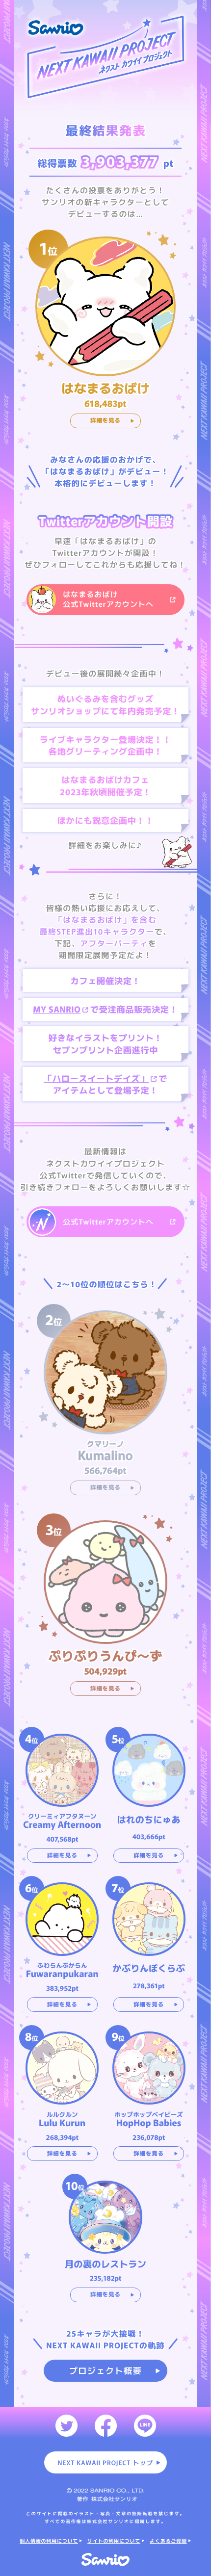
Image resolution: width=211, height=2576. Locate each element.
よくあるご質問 (168, 2540)
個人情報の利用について (49, 2540)
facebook (106, 2426)
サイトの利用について (114, 2540)
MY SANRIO (57, 1009)
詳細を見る (105, 420)
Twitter (66, 2426)
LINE (145, 2426)
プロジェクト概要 (106, 2370)
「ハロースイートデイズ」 (96, 1078)
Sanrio (106, 2560)
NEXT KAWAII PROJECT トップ (105, 2462)
